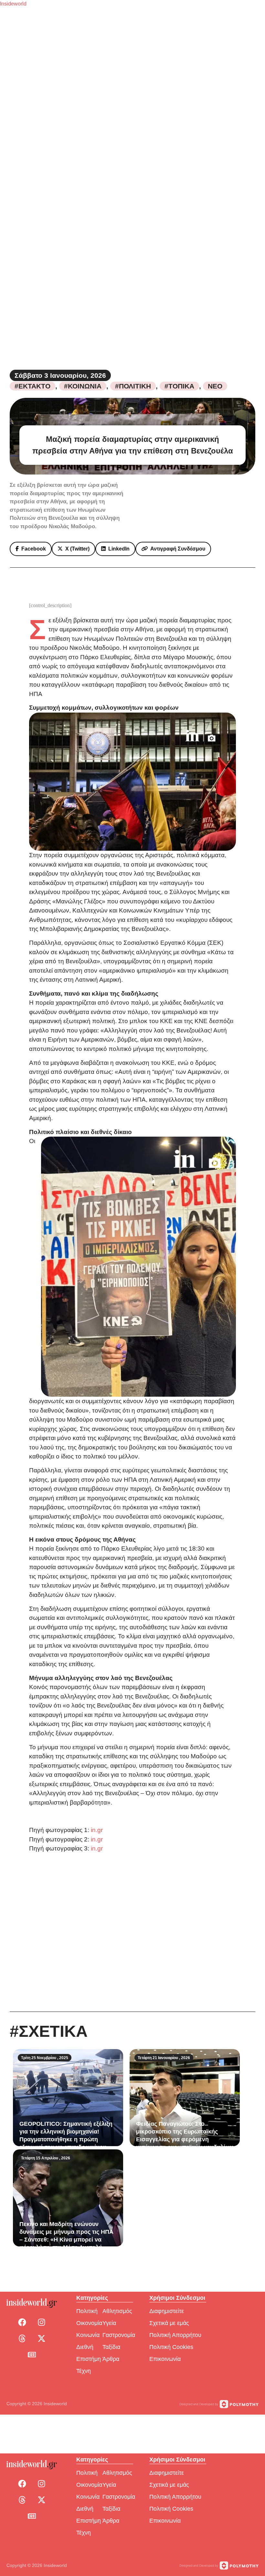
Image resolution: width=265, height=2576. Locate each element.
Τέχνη (84, 2371)
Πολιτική (87, 2311)
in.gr (97, 1830)
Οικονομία (89, 2323)
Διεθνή (85, 2347)
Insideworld (13, 4)
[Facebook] (22, 2322)
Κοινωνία (88, 2335)
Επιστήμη (89, 2359)
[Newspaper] (32, 2355)
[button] (31, 549)
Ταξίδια (111, 2347)
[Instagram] (41, 2322)
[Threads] (22, 2339)
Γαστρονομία (119, 2335)
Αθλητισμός (117, 2311)
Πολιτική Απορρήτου (175, 2335)
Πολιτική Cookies (171, 2347)
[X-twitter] (41, 2339)
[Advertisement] (132, 1932)
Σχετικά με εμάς (169, 2323)
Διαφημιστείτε (167, 2311)
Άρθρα (111, 2359)
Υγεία (109, 2323)
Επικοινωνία (165, 2359)
